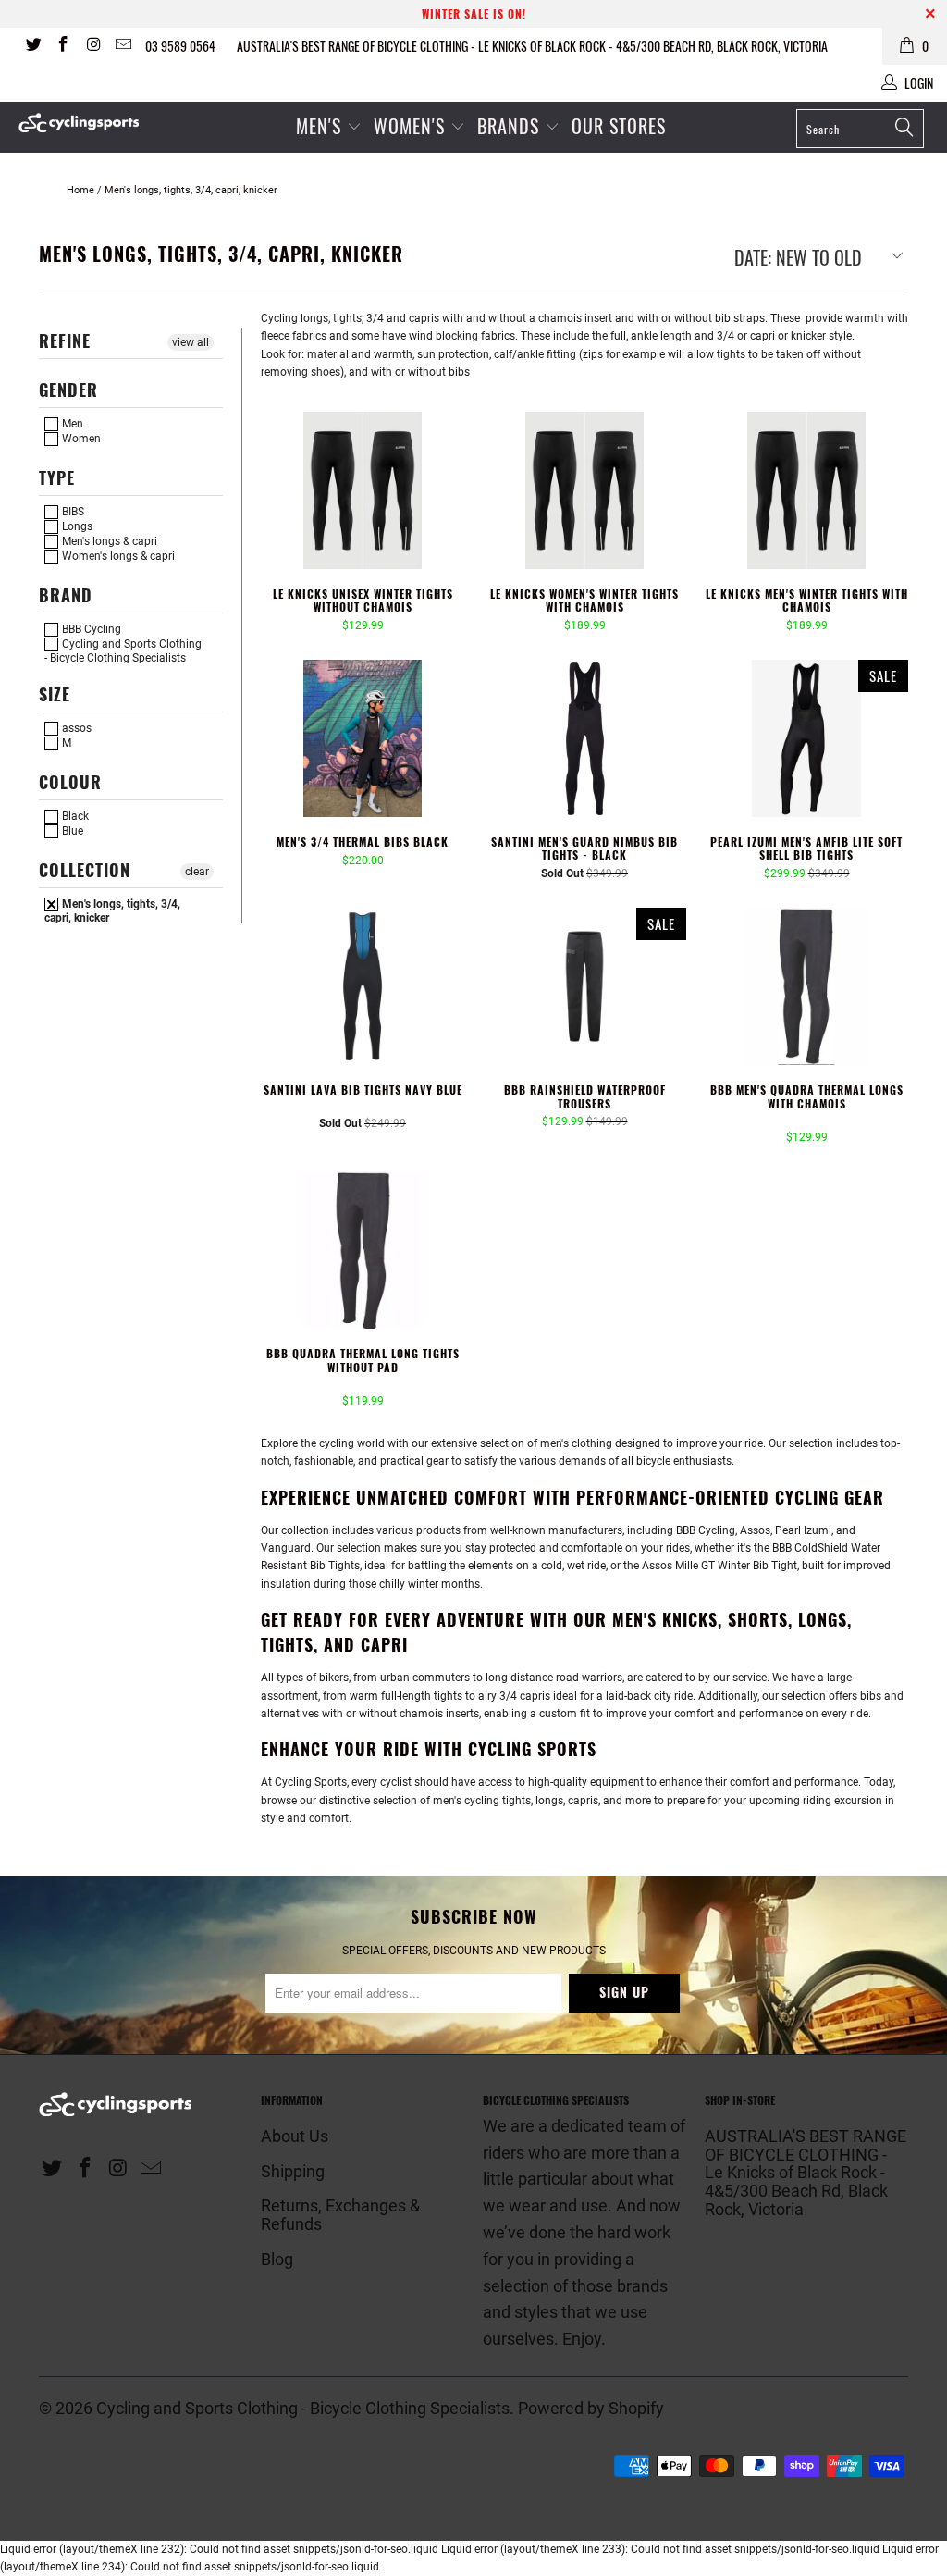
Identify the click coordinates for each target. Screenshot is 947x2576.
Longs (76, 526)
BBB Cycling (90, 629)
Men (71, 424)
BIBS (72, 512)
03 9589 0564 (180, 46)
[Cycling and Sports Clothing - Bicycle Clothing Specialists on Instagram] (92, 46)
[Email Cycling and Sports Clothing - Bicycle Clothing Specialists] (123, 46)
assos (75, 728)
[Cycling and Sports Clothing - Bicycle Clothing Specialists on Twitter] (32, 46)
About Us (295, 2136)
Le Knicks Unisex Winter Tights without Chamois (363, 490)
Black (74, 816)
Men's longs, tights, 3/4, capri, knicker (112, 910)
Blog (277, 2259)
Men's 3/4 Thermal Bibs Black (363, 738)
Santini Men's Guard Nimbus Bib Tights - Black (584, 738)
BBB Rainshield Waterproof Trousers (584, 986)
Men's (319, 126)
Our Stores (619, 126)
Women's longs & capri (117, 556)
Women (80, 439)
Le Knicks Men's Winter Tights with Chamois (806, 490)
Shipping (293, 2171)
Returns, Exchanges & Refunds (340, 2215)
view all (191, 342)
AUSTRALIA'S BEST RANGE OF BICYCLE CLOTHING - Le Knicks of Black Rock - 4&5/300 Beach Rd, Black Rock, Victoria (532, 46)
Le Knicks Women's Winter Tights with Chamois (584, 490)
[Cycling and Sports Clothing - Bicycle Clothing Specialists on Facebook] (63, 46)
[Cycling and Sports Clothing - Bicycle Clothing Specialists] (85, 123)
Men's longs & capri (108, 541)
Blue (71, 831)
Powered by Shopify (591, 2408)
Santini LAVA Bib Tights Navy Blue (363, 986)
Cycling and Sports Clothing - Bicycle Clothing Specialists (123, 650)
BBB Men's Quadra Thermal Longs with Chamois (806, 986)
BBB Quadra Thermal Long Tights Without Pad (363, 1250)
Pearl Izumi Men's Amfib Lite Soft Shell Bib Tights (806, 738)
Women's (412, 126)
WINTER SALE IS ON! (474, 13)
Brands (508, 126)
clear (197, 872)
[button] (338, 1109)
